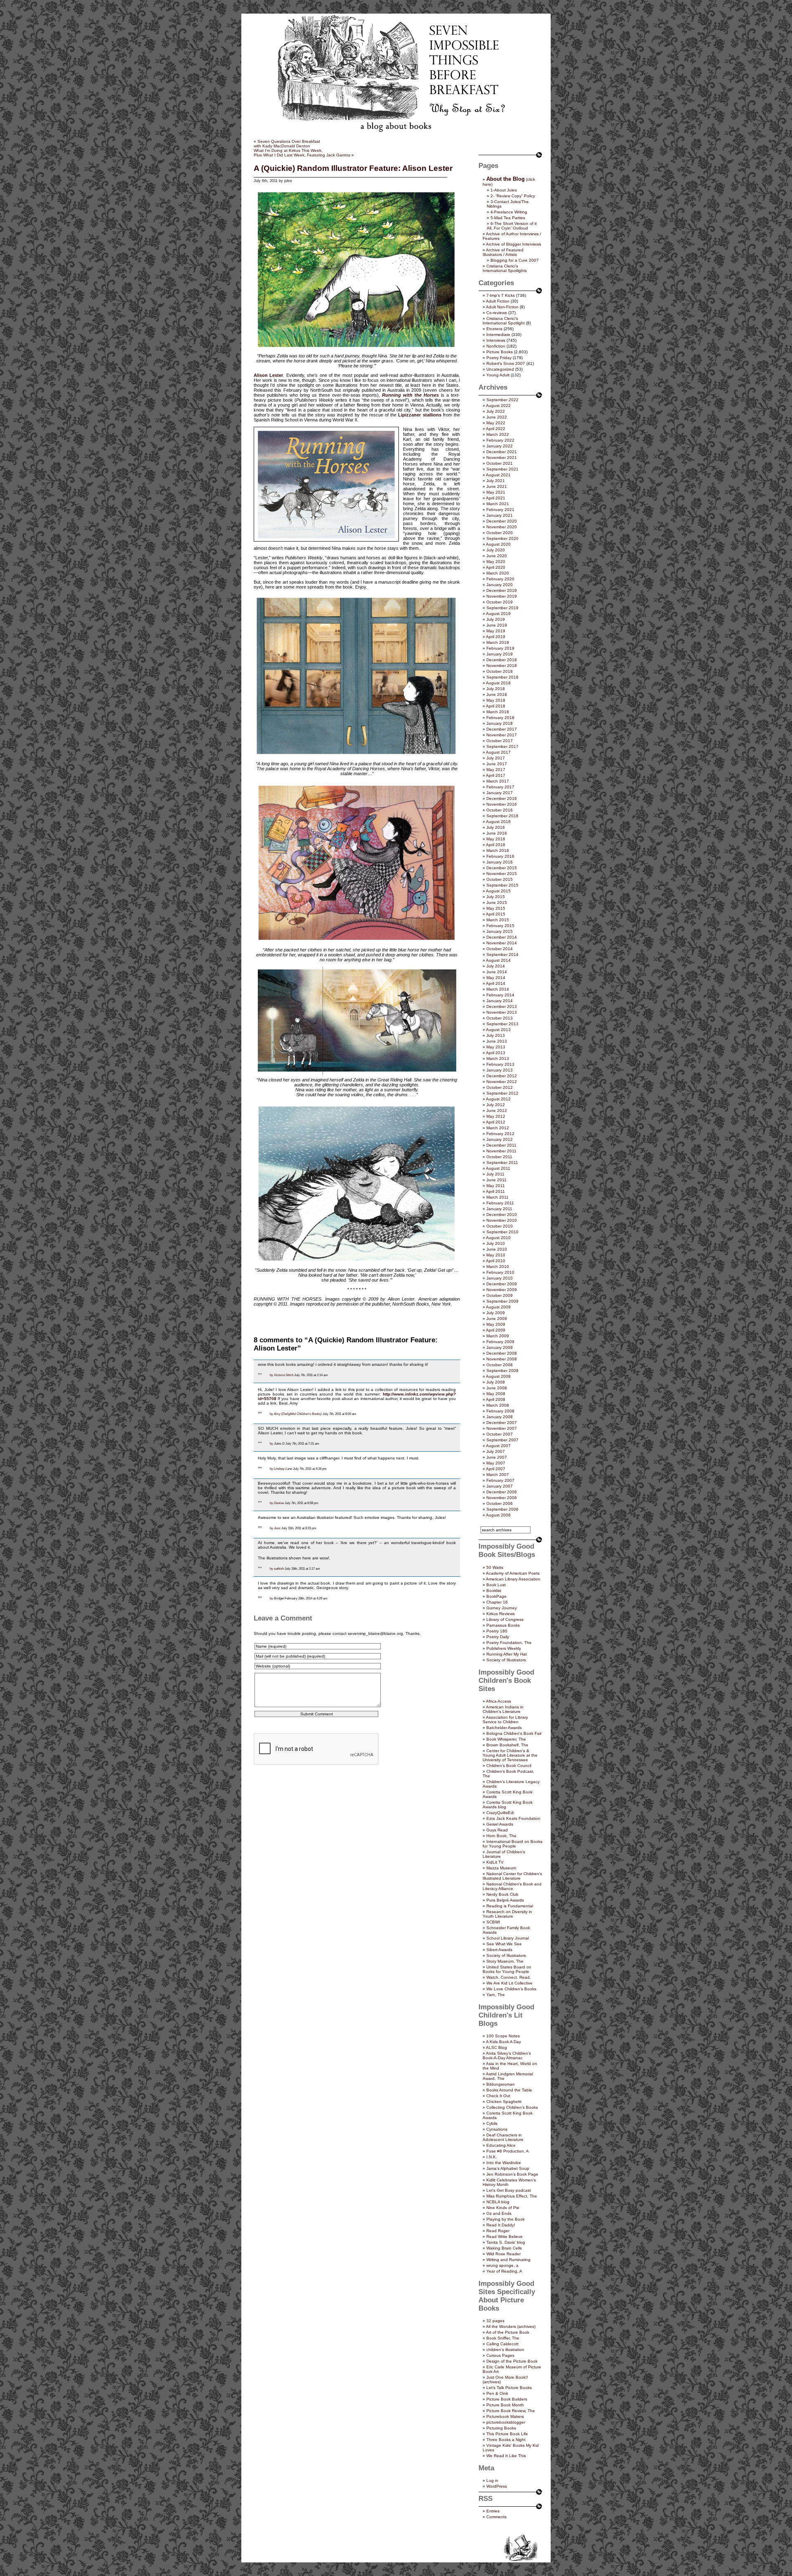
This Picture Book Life (507, 2434)
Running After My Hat (507, 1654)
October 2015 (500, 879)
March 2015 (498, 920)
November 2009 (502, 1290)
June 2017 (497, 764)
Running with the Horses (410, 395)
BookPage (496, 1596)
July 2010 (496, 1243)
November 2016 (502, 804)
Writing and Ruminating (508, 2260)
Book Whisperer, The (506, 1739)
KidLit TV (495, 1862)
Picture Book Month (505, 2405)
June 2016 (497, 833)
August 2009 (498, 1307)
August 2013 (498, 1030)
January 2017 (500, 793)
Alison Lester (268, 375)
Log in (492, 2480)
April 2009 (496, 1330)
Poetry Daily (498, 1637)
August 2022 (498, 406)
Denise (279, 1503)
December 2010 (502, 1215)
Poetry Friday (499, 358)
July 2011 (495, 1174)
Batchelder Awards (504, 1728)
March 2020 (498, 573)
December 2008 (502, 1353)
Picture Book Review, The (511, 2411)
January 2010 (500, 1278)
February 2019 (500, 648)
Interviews (496, 340)
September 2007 (502, 1440)
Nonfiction (496, 346)
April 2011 (495, 1191)
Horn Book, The (501, 1836)
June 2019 (497, 625)
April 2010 (496, 1261)
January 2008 (500, 1417)
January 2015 (500, 931)
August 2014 (498, 960)
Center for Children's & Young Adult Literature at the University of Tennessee (510, 1755)
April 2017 (496, 775)
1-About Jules (504, 190)
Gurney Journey (502, 1608)
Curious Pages (500, 2355)
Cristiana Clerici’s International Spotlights (505, 268)
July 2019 (496, 619)
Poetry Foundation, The (509, 1643)
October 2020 (500, 533)
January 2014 (500, 1001)
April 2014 (496, 983)
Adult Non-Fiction (502, 307)
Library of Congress (505, 1619)
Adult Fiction (498, 301)
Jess (277, 1528)
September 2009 (502, 1301)
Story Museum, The (505, 1961)
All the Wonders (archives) (511, 2326)
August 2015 (498, 891)
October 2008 (500, 1365)
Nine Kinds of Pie (503, 2208)
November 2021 (502, 458)
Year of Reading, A (504, 2271)
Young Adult (498, 375)
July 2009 (496, 1313)
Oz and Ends (499, 2213)
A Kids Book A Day (503, 2042)
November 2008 (502, 1359)
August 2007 (498, 1446)
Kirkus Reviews (501, 1614)
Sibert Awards (499, 1950)
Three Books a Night (506, 2440)
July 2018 (496, 689)
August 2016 (498, 822)
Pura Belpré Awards (505, 1900)
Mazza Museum (501, 1868)
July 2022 (496, 411)
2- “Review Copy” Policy (513, 196)
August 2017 (498, 752)
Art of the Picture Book (508, 2332)
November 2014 (502, 943)
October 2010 (500, 1226)
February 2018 (500, 718)
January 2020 (500, 585)
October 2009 (500, 1295)
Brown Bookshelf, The (507, 1745)
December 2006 (502, 1492)
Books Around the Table (509, 2090)
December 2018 (502, 660)
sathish (279, 1568)
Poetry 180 (497, 1631)
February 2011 (500, 1203)
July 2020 (496, 550)
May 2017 (496, 770)
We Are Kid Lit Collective (509, 1983)
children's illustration (505, 2350)
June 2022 (497, 417)
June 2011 (496, 1180)
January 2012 (500, 1139)
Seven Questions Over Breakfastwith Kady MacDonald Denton (287, 144)
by (271, 1375)
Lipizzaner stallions (420, 415)
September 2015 (502, 885)
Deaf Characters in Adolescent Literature (503, 2137)
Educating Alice (501, 2145)
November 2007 (502, 1428)
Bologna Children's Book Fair (514, 1733)
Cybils (492, 2123)
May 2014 (496, 978)
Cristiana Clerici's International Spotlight (504, 321)
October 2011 (499, 1157)
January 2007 (500, 1486)
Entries (493, 2511)
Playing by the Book (506, 2219)
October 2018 (500, 671)
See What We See (504, 1944)
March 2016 (498, 850)
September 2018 (502, 677)
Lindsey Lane (283, 1469)
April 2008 (496, 1399)
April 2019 (496, 637)
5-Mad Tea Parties (508, 218)
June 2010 (497, 1249)
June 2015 (497, 902)
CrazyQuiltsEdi (500, 1813)
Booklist (494, 1591)
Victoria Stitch (284, 1375)
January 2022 (500, 446)
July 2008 (496, 1382)
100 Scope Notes (503, 2036)
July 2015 (496, 897)
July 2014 (496, 966)
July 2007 (496, 1451)
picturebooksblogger (506, 2422)
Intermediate (498, 335)
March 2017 (498, 781)
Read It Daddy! (501, 2225)
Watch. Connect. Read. (509, 1977)
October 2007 (500, 1434)
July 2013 (496, 1035)
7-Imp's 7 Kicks (501, 295)
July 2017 (496, 758)
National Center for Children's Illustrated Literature (512, 1876)
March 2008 (498, 1405)
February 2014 (500, 995)
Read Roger (498, 2231)
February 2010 (500, 1272)
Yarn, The (496, 1995)
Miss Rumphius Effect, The (512, 2196)
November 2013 (502, 1012)
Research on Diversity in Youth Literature (507, 1914)
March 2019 (498, 642)
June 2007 (497, 1457)
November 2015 (502, 874)
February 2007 (500, 1480)
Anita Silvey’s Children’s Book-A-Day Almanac (507, 2056)
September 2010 (502, 1232)
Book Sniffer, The (503, 2338)
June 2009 (497, 1319)
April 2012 (496, 1122)
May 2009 (496, 1324)
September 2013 (502, 1024)
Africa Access (499, 1701)
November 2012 (502, 1082)
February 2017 (500, 787)
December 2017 (502, 729)
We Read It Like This (506, 2456)
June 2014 (497, 972)
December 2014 (502, 937)
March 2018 (498, 712)
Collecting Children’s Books (512, 2107)
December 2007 (502, 1423)
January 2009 (500, 1347)
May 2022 (496, 423)
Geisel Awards (500, 1824)
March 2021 (498, 504)
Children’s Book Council (509, 1766)
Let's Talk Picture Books (509, 2388)
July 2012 (496, 1105)
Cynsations (497, 2129)
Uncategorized (500, 369)
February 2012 (500, 1134)
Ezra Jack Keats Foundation (513, 1818)
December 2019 (502, 590)
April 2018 (496, 706)
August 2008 (498, 1376)
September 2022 (502, 400)
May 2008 (496, 1394)
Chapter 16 (497, 1602)
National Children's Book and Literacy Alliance (512, 1886)
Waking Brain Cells (504, 2248)
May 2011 (496, 1186)
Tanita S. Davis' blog (506, 2242)
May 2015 (496, 908)
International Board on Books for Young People (513, 1844)
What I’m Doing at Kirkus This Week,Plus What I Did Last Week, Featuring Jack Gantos (302, 153)
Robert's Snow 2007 (506, 363)
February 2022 (500, 440)
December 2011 (501, 1145)
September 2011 (502, 1163)
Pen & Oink (497, 2393)
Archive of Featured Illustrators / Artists (503, 252)
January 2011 (499, 1209)
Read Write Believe (504, 2237)
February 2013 (500, 1064)
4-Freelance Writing (509, 212)
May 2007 (496, 1463)
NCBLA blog (498, 2202)
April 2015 (496, 914)
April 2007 (496, 1469)
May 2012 (496, 1116)
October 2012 (500, 1087)
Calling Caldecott (502, 2344)
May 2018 (496, 700)
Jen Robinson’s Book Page (512, 2174)
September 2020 (502, 538)
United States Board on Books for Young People (507, 1969)
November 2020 (502, 527)
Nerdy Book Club (502, 1894)
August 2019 (498, 614)
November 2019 (502, 596)
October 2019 (500, 602)
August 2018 (498, 683)
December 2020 (502, 521)
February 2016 (500, 856)
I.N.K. (492, 2157)
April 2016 (496, 845)
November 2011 (501, 1151)
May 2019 (496, 631)
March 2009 (498, 1336)
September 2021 (502, 469)
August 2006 (498, 1515)
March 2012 (498, 1128)
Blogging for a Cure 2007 (515, 260)
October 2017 (500, 741)
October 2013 (500, 1018)
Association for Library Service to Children (505, 1720)
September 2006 (502, 1509)
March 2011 (497, 1197)
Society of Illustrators (506, 1660)
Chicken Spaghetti (504, 2102)
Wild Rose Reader (503, 2254)
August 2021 (498, 475)
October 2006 (500, 1503)
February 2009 (500, 1342)
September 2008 (502, 1371)
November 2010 (502, 1220)
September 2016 (502, 816)
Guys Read (497, 1830)
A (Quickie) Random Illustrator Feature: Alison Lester (353, 168)
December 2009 (502, 1284)
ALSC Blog (496, 2047)
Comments (496, 2517)
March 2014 (498, 989)
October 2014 (500, 949)
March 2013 (498, 1059)
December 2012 (502, 1076)
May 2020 (496, 562)
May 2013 (496, 1047)
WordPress (497, 2486)
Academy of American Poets (513, 1573)
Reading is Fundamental (510, 1906)
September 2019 (502, 608)
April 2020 (496, 567)
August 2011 (498, 1168)
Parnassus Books (503, 1625)
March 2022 (498, 434)
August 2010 (498, 1238)
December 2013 (502, 1007)
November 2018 (502, 666)
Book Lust (496, 1585)
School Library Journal (508, 1938)
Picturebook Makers (505, 2416)
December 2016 (502, 798)
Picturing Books (501, 2428)
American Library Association (513, 1579)
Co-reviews (497, 313)
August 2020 (498, 544)
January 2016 (500, 862)
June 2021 (497, 486)
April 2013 (496, 1053)
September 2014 (502, 954)
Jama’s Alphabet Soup (508, 2168)
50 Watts (495, 1567)
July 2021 (496, 481)
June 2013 (497, 1041)
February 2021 (500, 510)
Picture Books (500, 352)
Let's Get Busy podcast (509, 2190)
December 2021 (502, 452)
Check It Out (498, 2096)
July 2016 (496, 827)
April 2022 (496, 429)
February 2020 (500, 579)
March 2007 (498, 1475)
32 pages (495, 2321)
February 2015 (500, 926)
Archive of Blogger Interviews (514, 244)
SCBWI (493, 1922)
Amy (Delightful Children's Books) (298, 1414)
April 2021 (496, 498)
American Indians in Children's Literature (503, 1709)
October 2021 (500, 463)
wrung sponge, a (502, 2265)
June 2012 (497, 1111)
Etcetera (494, 329)
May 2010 (496, 1255)
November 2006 (502, 1498)
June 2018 (497, 694)
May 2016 (496, 839)
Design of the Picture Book (512, 2361)
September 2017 (502, 746)
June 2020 (497, 556)
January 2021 (500, 515)
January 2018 (500, 723)
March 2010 (498, 1267)
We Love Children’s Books (511, 1989)
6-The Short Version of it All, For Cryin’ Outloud (512, 226)
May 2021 (496, 492)
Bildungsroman (501, 2084)
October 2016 (500, 810)
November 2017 (502, 735)
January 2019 (500, 654)
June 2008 (497, 1388)
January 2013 (500, 1070)
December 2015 (502, 868)
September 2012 (502, 1093)
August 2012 (498, 1099)
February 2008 (500, 1411)
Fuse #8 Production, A (508, 2151)
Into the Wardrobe (504, 2163)
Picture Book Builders (507, 2399)
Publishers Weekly (504, 1648)
